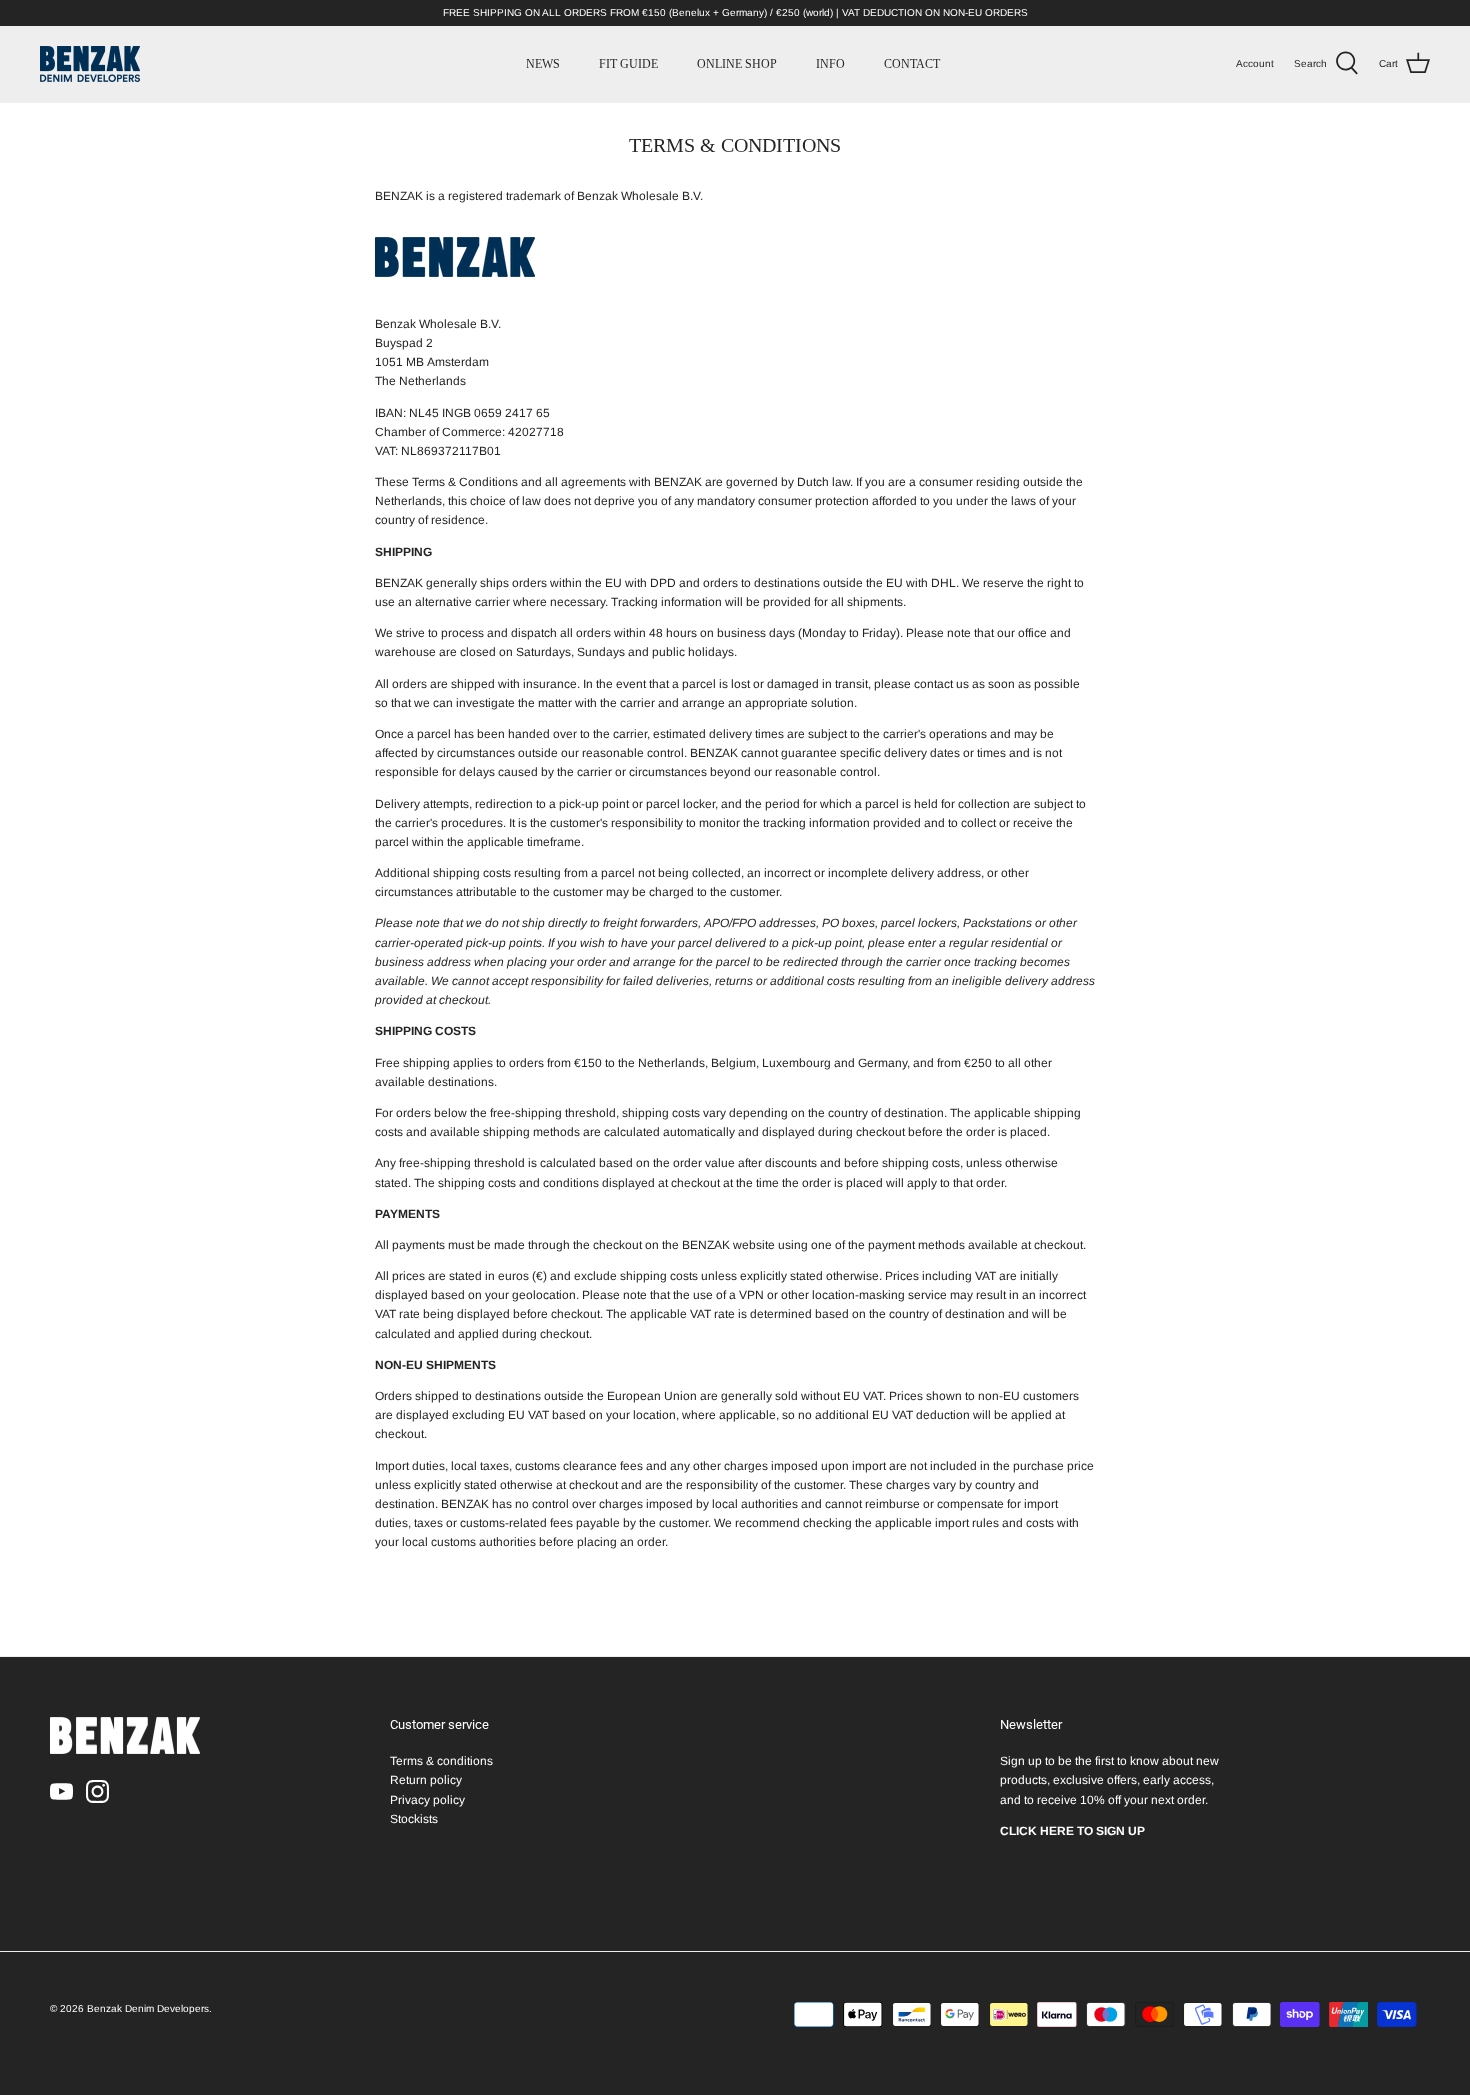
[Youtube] (61, 1791)
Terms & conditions (441, 1761)
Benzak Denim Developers (148, 2008)
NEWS (543, 64)
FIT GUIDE (628, 64)
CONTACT (912, 64)
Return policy (426, 1780)
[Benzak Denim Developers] (90, 64)
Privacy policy (427, 1800)
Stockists (414, 1819)
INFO (830, 64)
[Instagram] (97, 1791)
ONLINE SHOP (737, 64)
